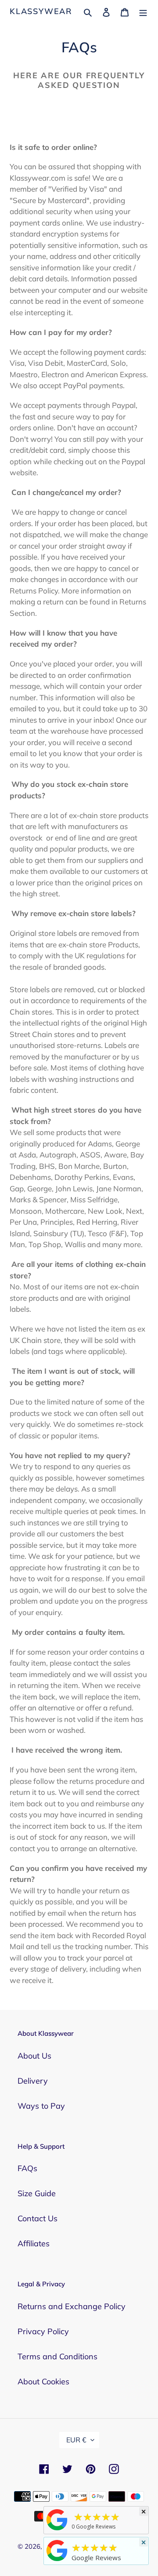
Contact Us (38, 2218)
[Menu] (143, 11)
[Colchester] (57, 2530)
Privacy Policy (43, 2331)
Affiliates (34, 2243)
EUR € (76, 2440)
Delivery (33, 2081)
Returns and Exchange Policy (72, 2306)
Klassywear (41, 11)
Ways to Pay (41, 2106)
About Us (34, 2056)
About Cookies (43, 2381)
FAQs (27, 2168)
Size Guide (37, 2193)
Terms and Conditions (57, 2356)
